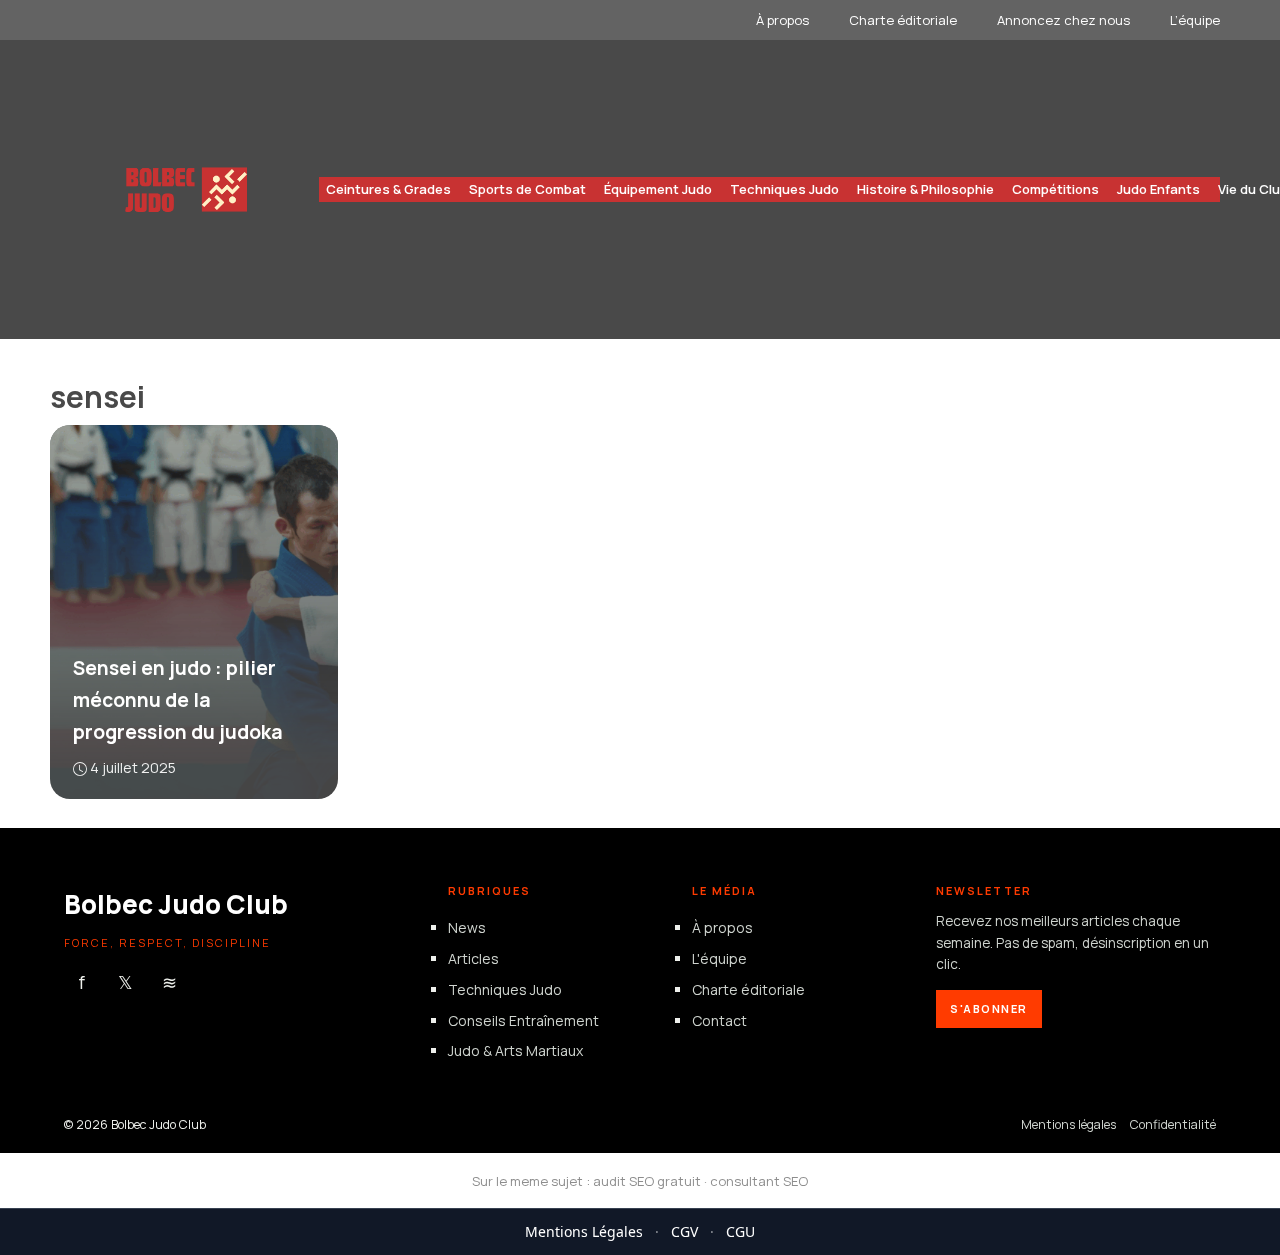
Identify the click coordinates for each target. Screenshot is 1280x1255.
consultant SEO (759, 1181)
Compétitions (1055, 189)
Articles (473, 958)
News (467, 928)
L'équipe (719, 958)
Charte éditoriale (903, 20)
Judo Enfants (1158, 189)
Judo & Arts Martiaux (515, 1051)
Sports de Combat (527, 189)
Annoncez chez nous (1063, 20)
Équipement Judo (658, 189)
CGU (740, 1231)
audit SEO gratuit (647, 1181)
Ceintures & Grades (388, 189)
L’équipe (1195, 20)
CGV (684, 1231)
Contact (719, 1020)
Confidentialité (1173, 1125)
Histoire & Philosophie (925, 189)
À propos (782, 20)
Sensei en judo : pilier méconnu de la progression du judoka (178, 700)
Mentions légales (1068, 1125)
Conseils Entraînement (523, 1020)
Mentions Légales (584, 1231)
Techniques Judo (784, 189)
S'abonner (989, 1008)
